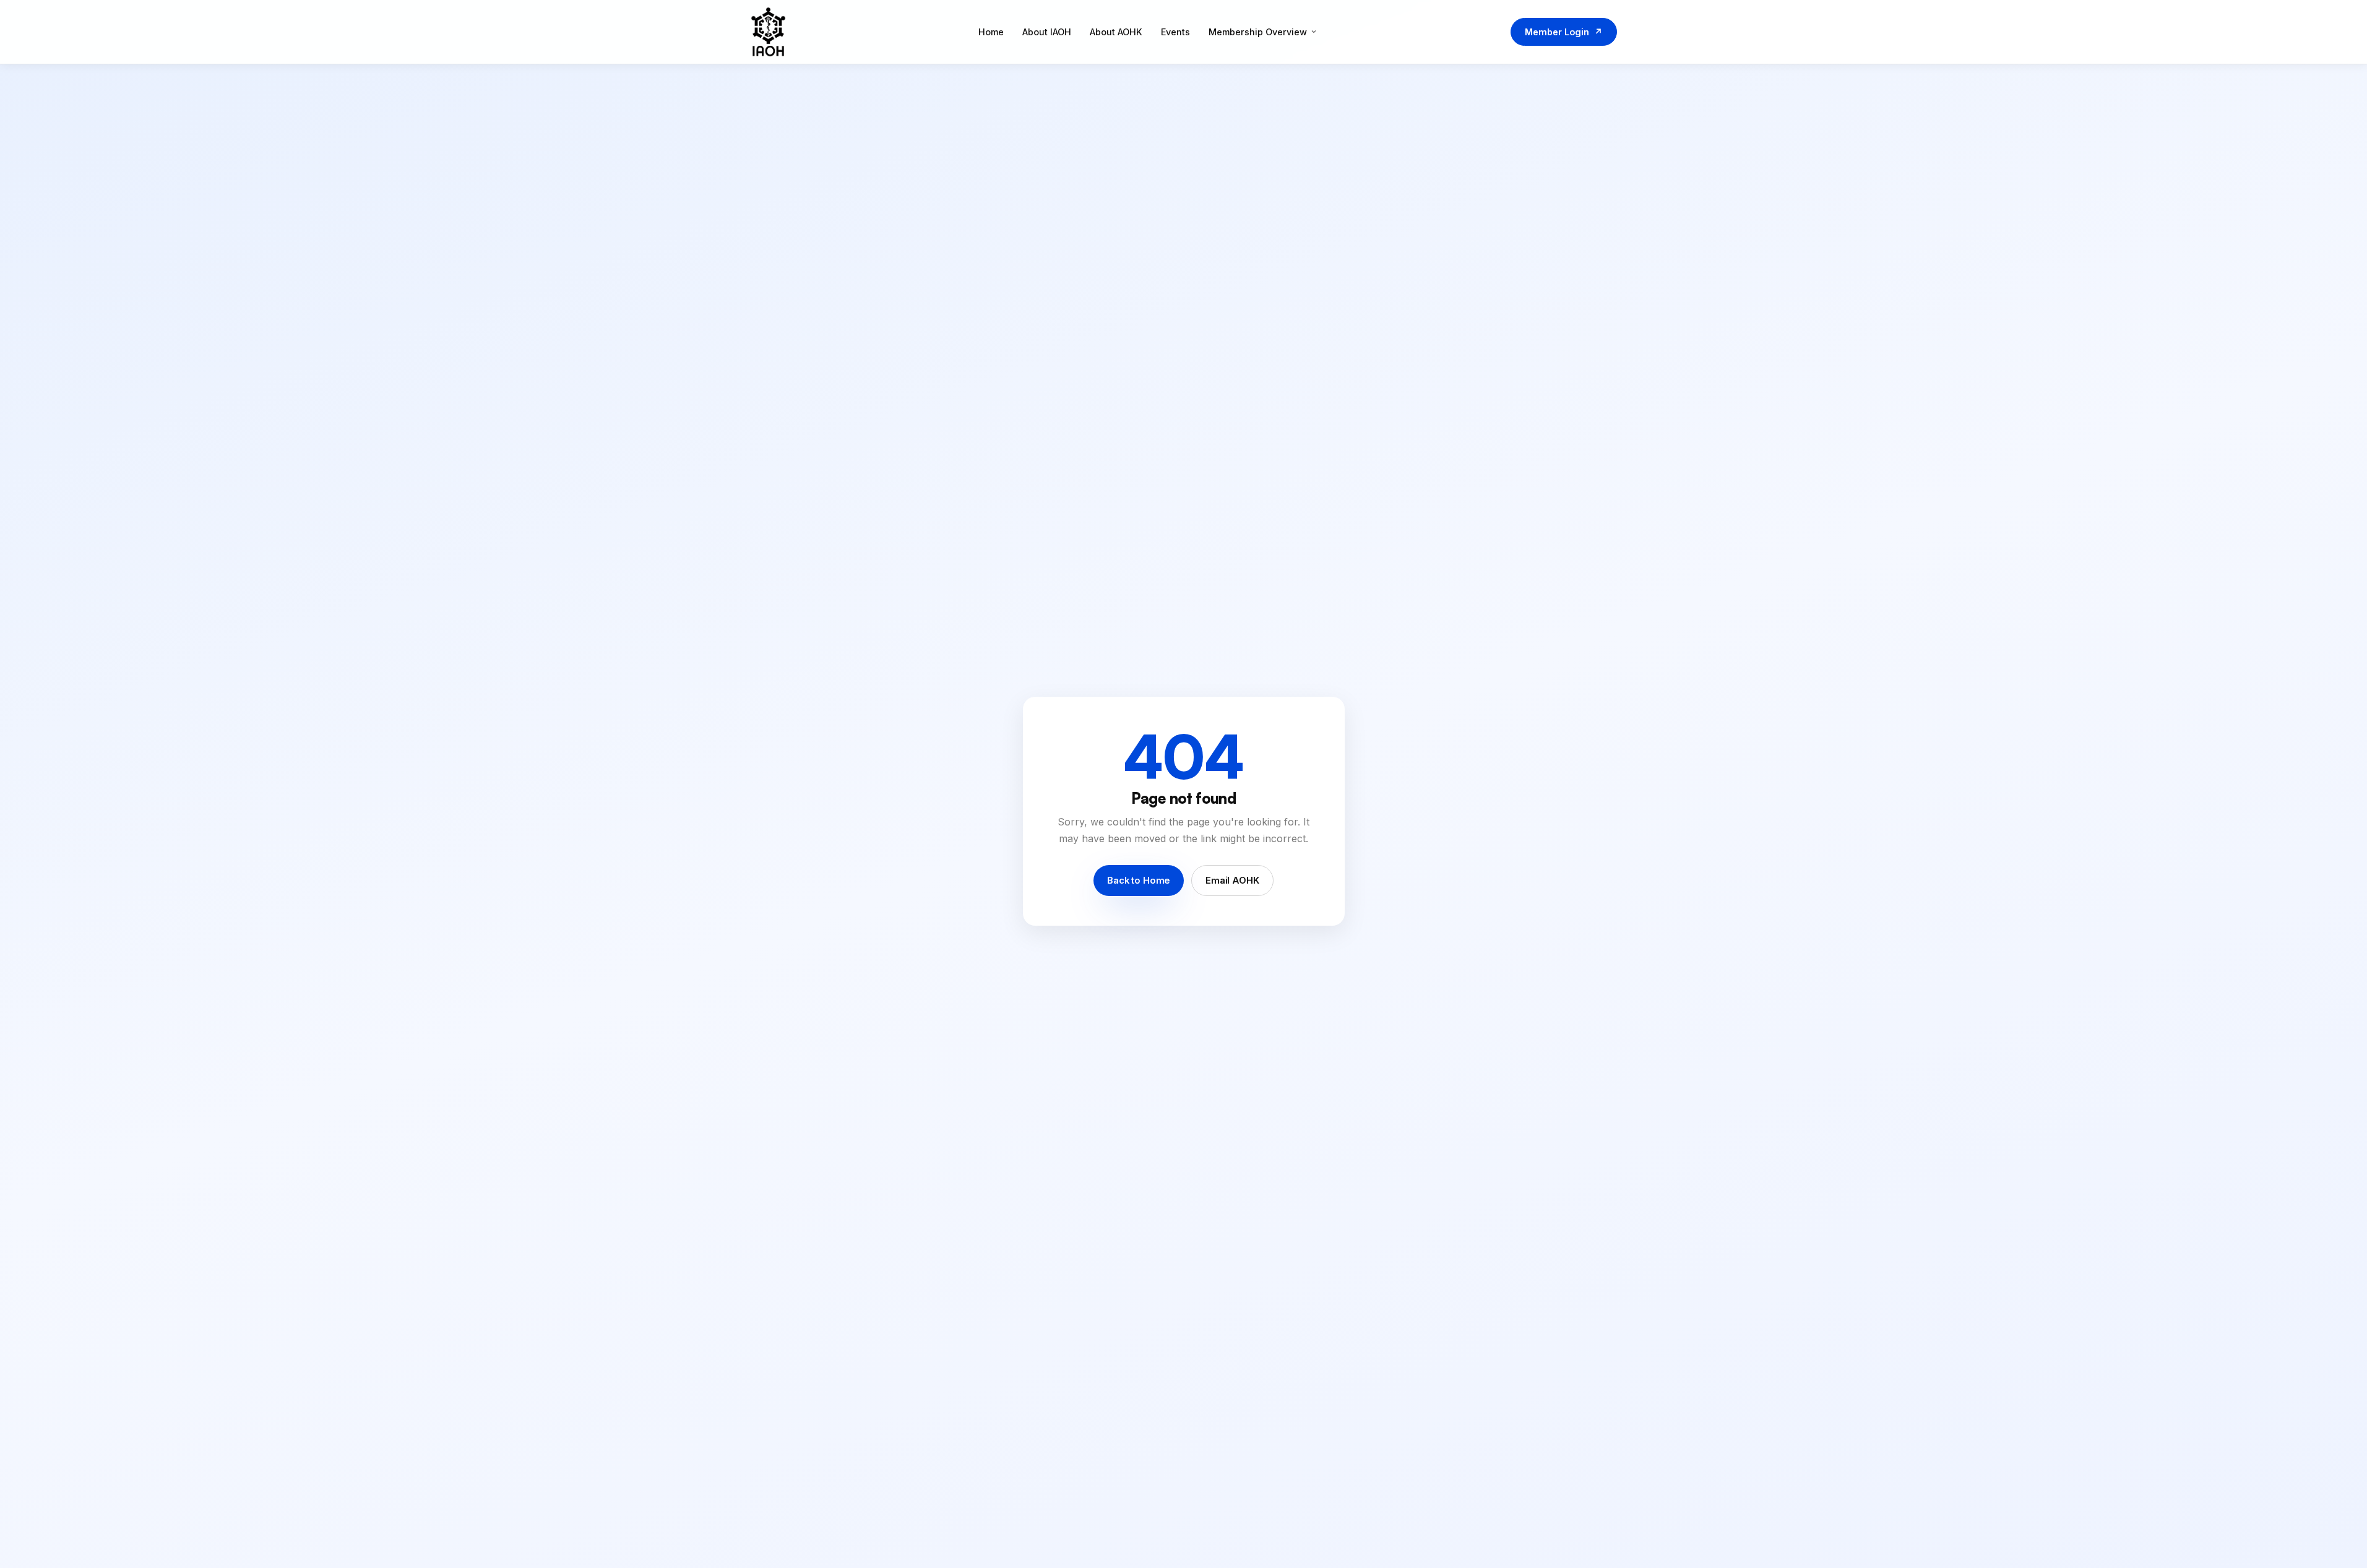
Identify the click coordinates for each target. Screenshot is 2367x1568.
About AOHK (1116, 32)
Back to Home (1139, 881)
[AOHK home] (769, 32)
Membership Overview (1258, 32)
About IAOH (1047, 32)
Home (991, 32)
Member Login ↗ (1564, 32)
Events (1175, 32)
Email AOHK (1232, 881)
